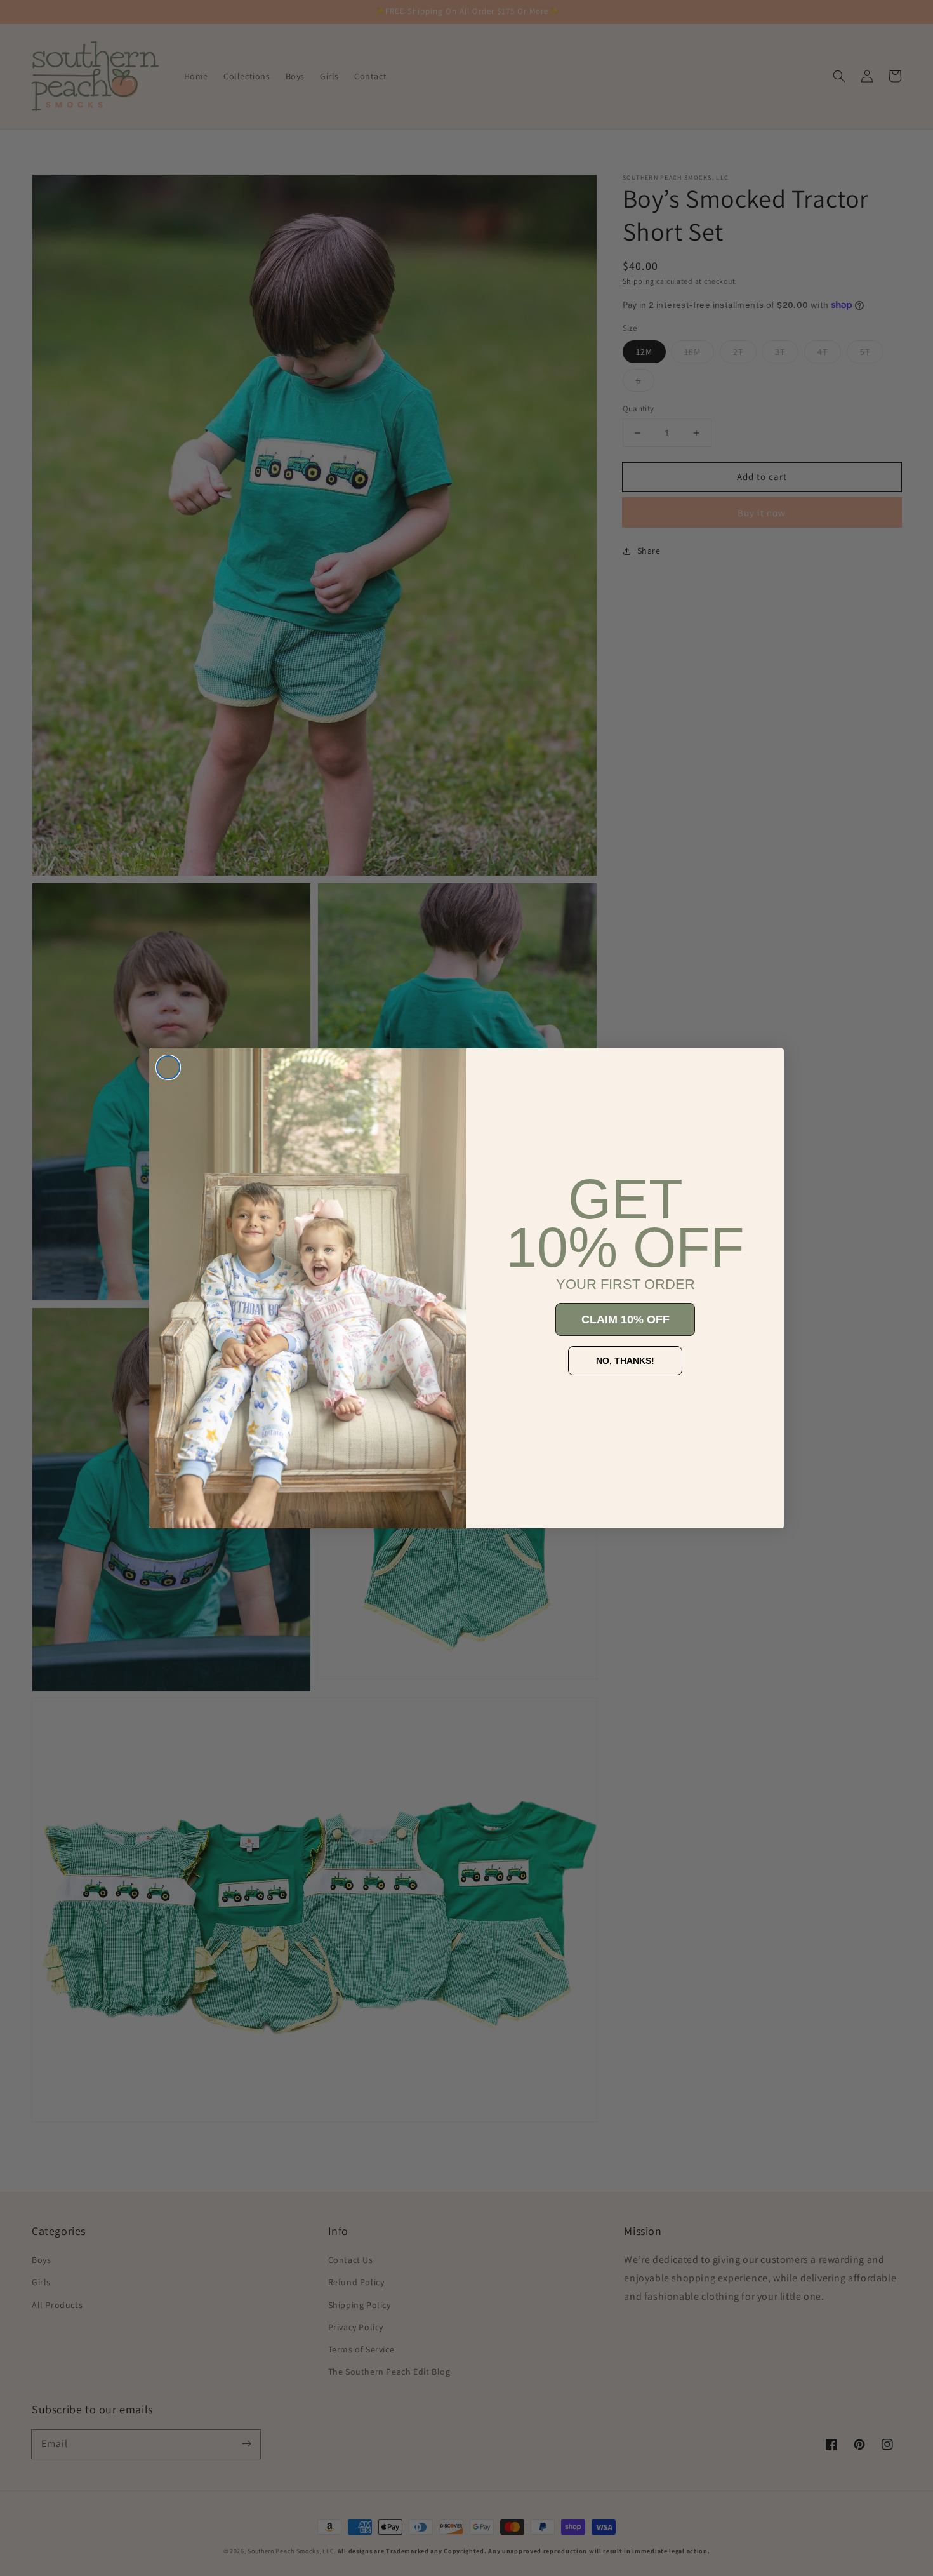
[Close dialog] (168, 1067)
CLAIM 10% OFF (625, 1319)
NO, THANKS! (625, 1361)
